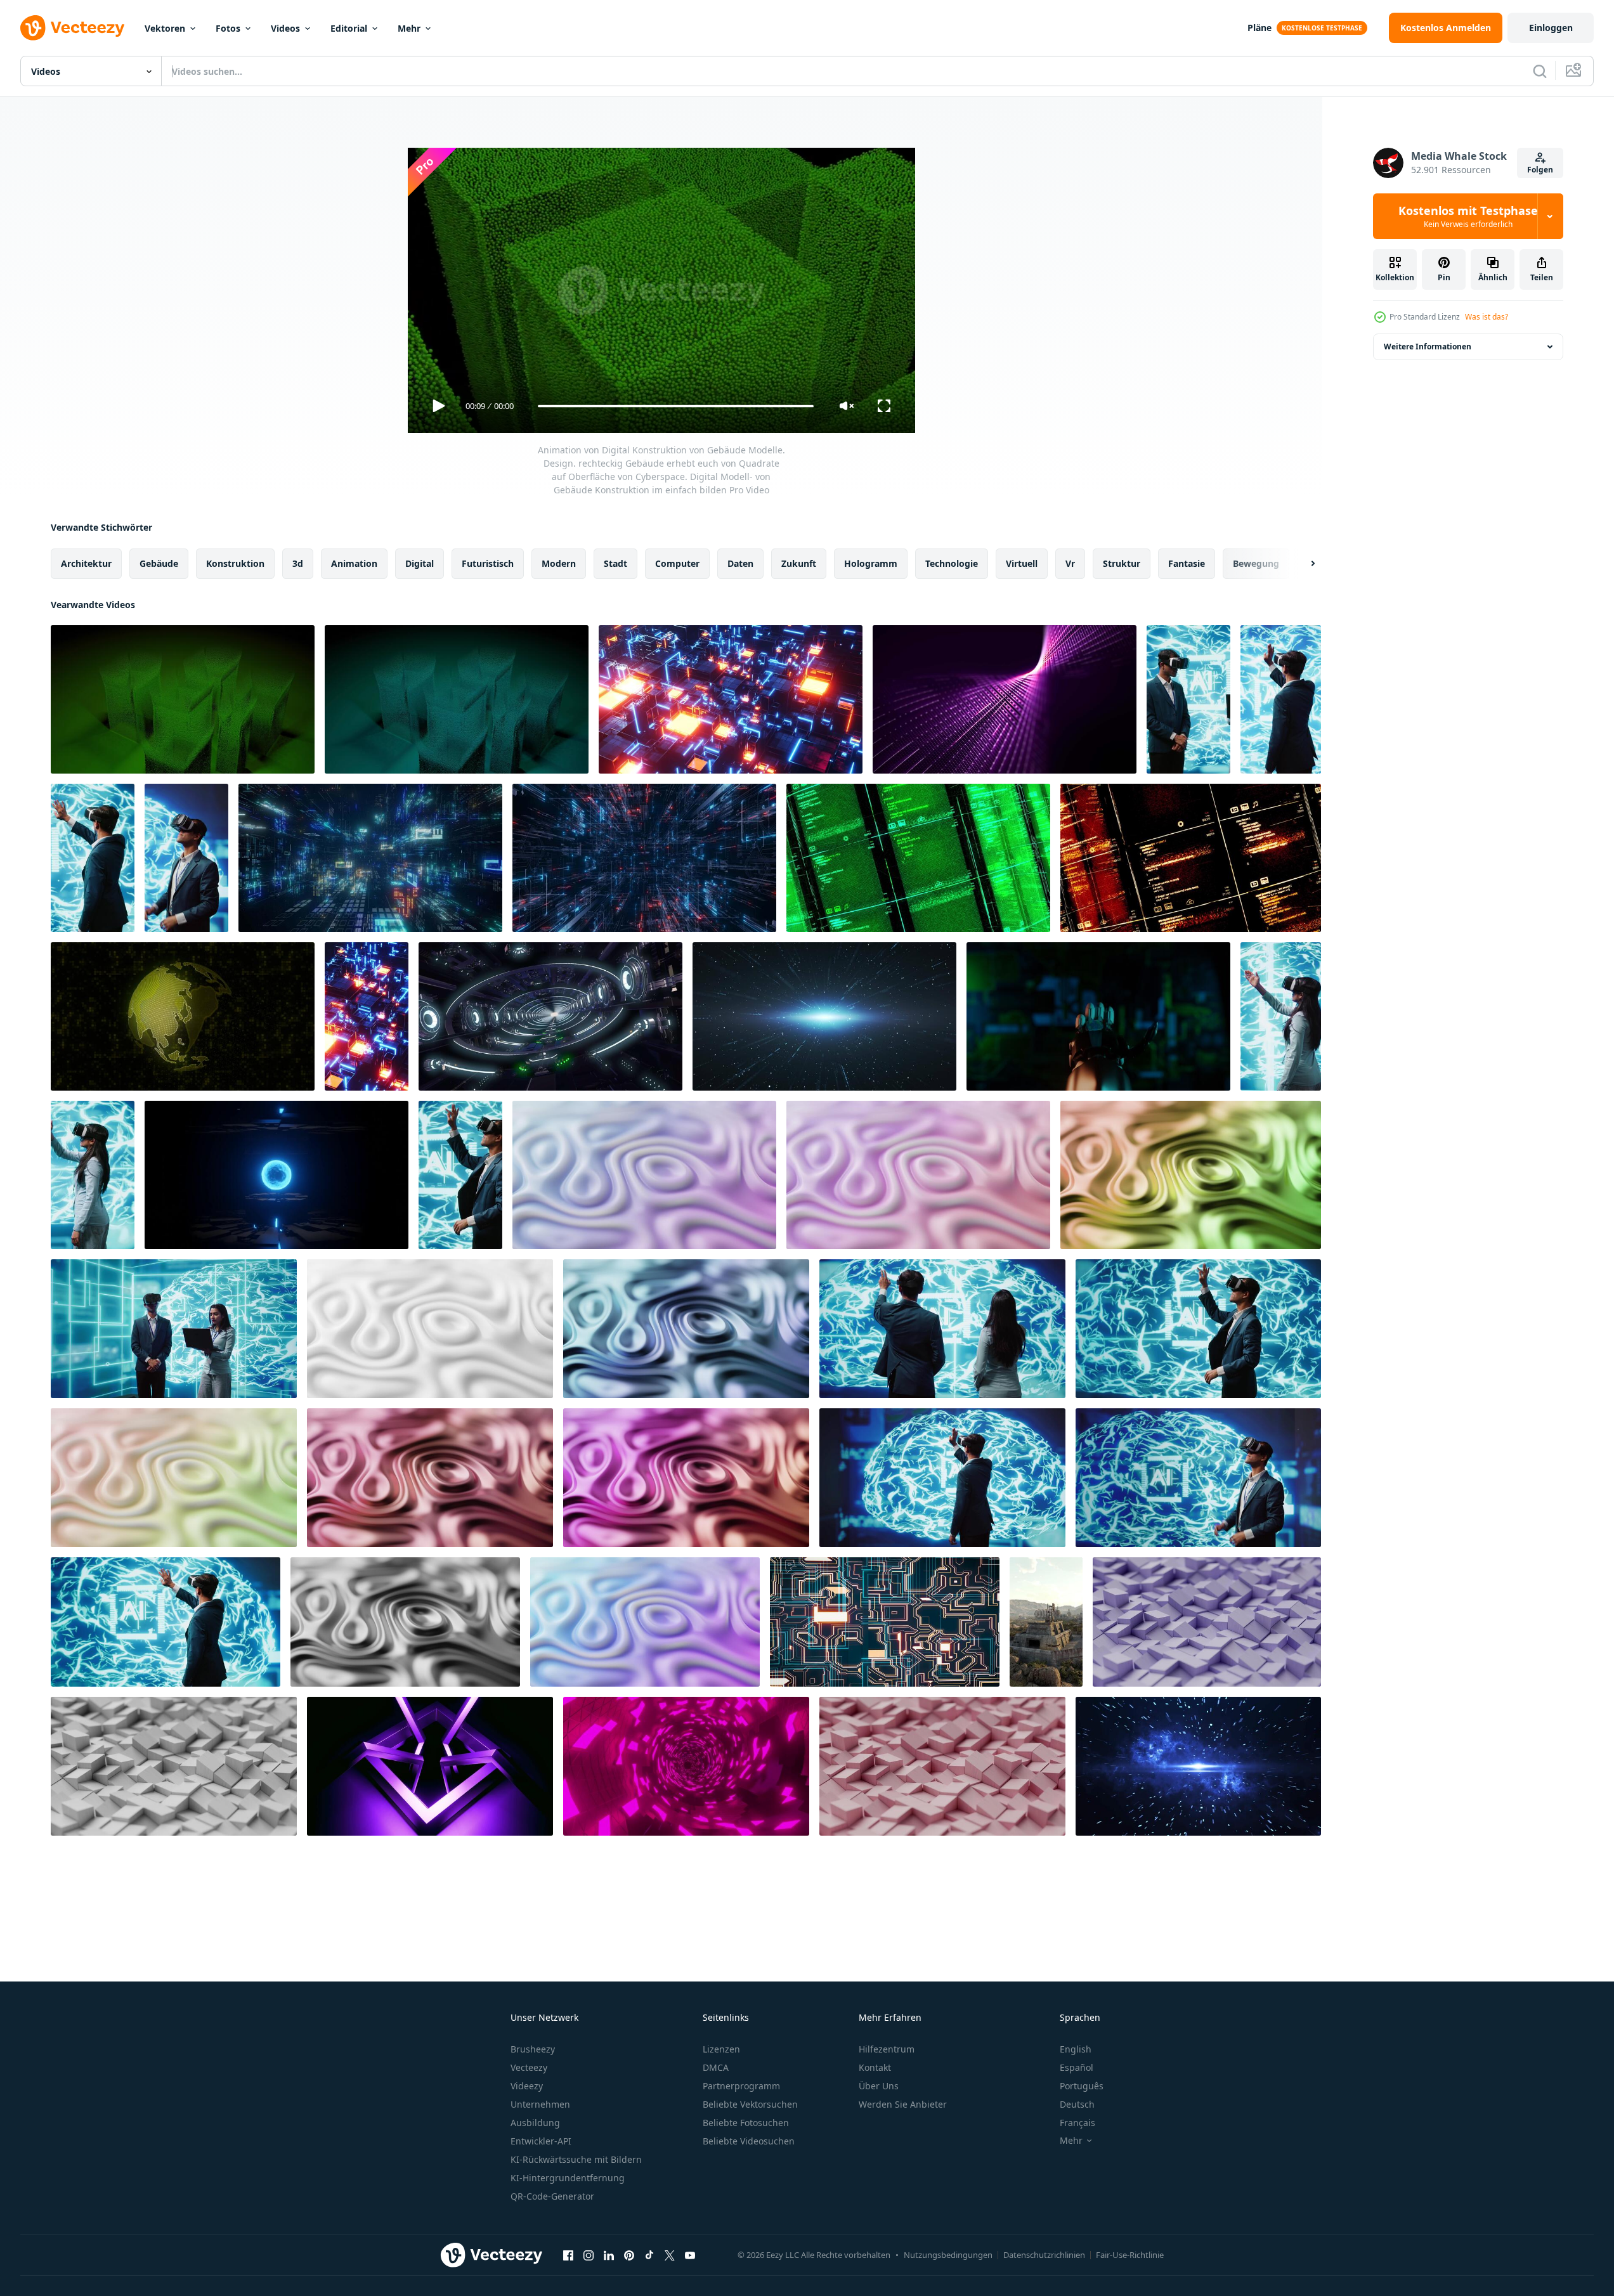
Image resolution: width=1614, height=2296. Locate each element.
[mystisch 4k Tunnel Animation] (550, 1016)
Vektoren (165, 28)
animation (354, 563)
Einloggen (1551, 28)
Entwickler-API (541, 2141)
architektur (86, 563)
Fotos (228, 28)
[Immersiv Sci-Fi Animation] (644, 858)
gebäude (159, 563)
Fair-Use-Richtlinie (1130, 2255)
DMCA (716, 2067)
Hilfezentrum (887, 2049)
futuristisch (488, 563)
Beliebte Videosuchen (749, 2141)
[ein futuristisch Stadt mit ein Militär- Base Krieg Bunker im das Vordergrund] (1046, 1622)
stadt (615, 563)
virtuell (1022, 563)
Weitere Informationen (1428, 347)
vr (1070, 563)
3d (298, 563)
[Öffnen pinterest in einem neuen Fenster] (629, 2255)
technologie (952, 563)
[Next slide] (1302, 564)
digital (420, 563)
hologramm (871, 563)
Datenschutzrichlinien (1044, 2255)
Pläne (1259, 28)
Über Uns (879, 2086)
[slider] (675, 406)
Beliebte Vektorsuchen (750, 2104)
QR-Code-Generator (552, 2196)
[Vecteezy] (72, 28)
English (1076, 2049)
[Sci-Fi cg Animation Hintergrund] (370, 858)
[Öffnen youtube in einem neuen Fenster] (690, 2255)
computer (677, 563)
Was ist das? (1487, 317)
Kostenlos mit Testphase (1468, 216)
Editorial (349, 28)
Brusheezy (533, 2049)
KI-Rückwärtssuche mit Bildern (576, 2159)
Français (1077, 2123)
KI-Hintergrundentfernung (568, 2178)
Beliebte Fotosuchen (746, 2123)
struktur (1122, 563)
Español (1077, 2067)
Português (1082, 2086)
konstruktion (235, 563)
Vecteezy (529, 2067)
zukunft (799, 563)
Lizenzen (721, 2049)
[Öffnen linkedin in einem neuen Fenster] (609, 2255)
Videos (285, 28)
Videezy (527, 2086)
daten (740, 563)
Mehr (409, 28)
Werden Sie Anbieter (903, 2104)
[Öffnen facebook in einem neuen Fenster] (568, 2255)
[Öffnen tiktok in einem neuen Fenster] (649, 2255)
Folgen (1540, 170)
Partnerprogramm (741, 2086)
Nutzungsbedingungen (948, 2255)
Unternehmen (540, 2104)
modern (559, 563)
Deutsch (1077, 2104)
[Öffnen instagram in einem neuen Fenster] (589, 2255)
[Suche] (1540, 71)
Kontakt (875, 2067)
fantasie (1187, 563)
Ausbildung (535, 2123)
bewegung (1256, 563)
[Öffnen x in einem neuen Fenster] (670, 2255)
